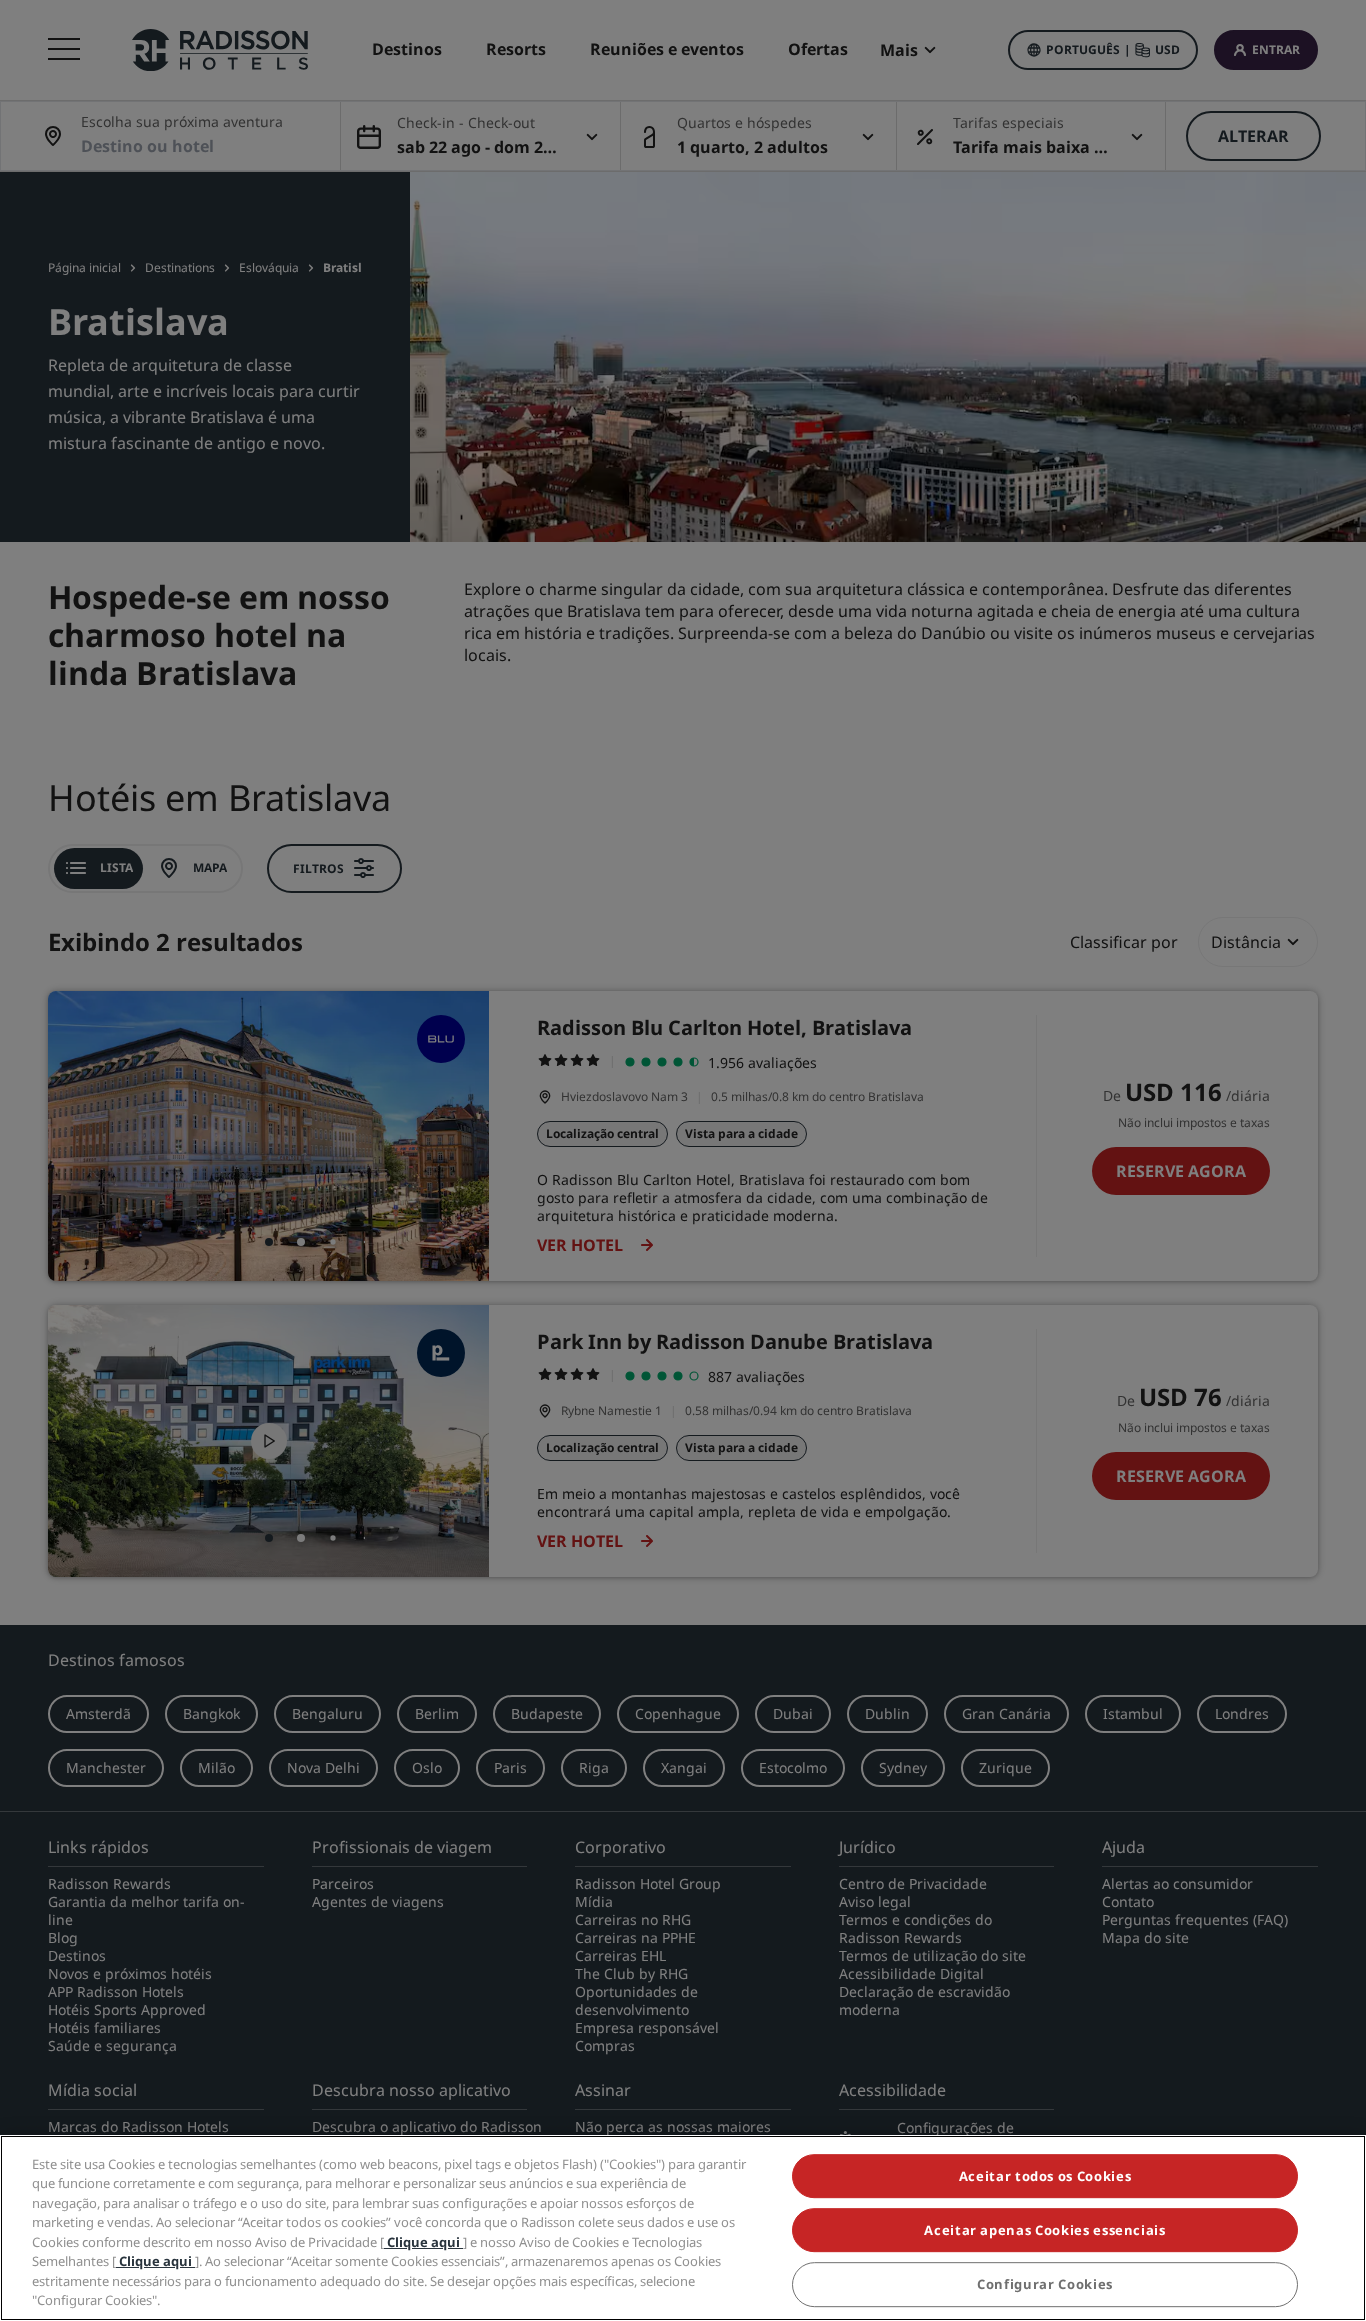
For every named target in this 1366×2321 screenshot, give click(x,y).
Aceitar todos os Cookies (1045, 2176)
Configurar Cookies (1045, 2285)
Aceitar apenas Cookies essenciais (1044, 2230)
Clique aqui (423, 2242)
